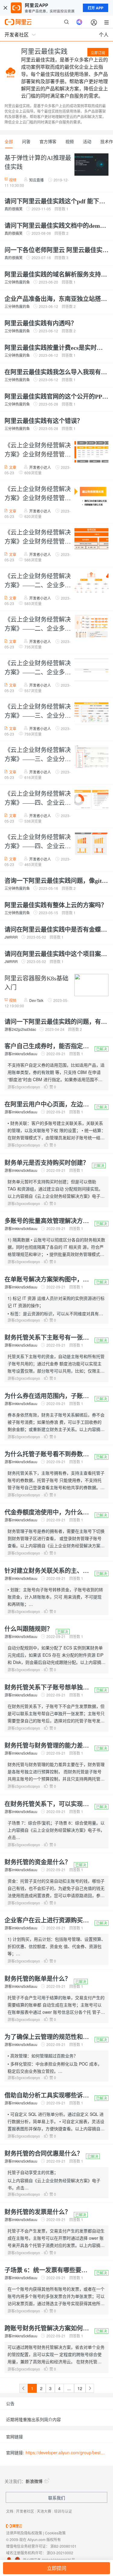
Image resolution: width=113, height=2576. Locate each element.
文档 (10, 2511)
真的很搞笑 (14, 209)
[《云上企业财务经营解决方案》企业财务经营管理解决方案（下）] (90, 540)
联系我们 (57, 2498)
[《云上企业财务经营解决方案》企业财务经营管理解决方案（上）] (90, 453)
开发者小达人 (40, 467)
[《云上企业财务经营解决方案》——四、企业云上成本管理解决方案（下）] (90, 844)
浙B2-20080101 (63, 2546)
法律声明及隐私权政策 (24, 2533)
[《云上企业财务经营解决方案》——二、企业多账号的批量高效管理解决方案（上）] (90, 583)
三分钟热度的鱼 (17, 282)
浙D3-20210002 (60, 2553)
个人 (104, 35)
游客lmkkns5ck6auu (21, 1054)
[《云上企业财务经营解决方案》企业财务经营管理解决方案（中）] (90, 496)
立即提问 (57, 2568)
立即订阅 (98, 53)
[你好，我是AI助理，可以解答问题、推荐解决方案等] (79, 22)
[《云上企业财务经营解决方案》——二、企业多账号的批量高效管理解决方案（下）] (90, 670)
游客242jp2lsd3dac (20, 1029)
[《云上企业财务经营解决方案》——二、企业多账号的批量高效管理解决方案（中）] (90, 627)
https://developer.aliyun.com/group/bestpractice (66, 2452)
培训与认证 (63, 2511)
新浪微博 (34, 2481)
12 (80, 2388)
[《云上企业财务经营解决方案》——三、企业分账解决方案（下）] (90, 757)
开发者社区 (25, 2511)
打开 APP (96, 8)
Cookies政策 (55, 2533)
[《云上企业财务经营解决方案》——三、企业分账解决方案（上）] (90, 714)
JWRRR (11, 937)
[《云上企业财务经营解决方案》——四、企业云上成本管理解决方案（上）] (90, 801)
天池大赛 (44, 2511)
